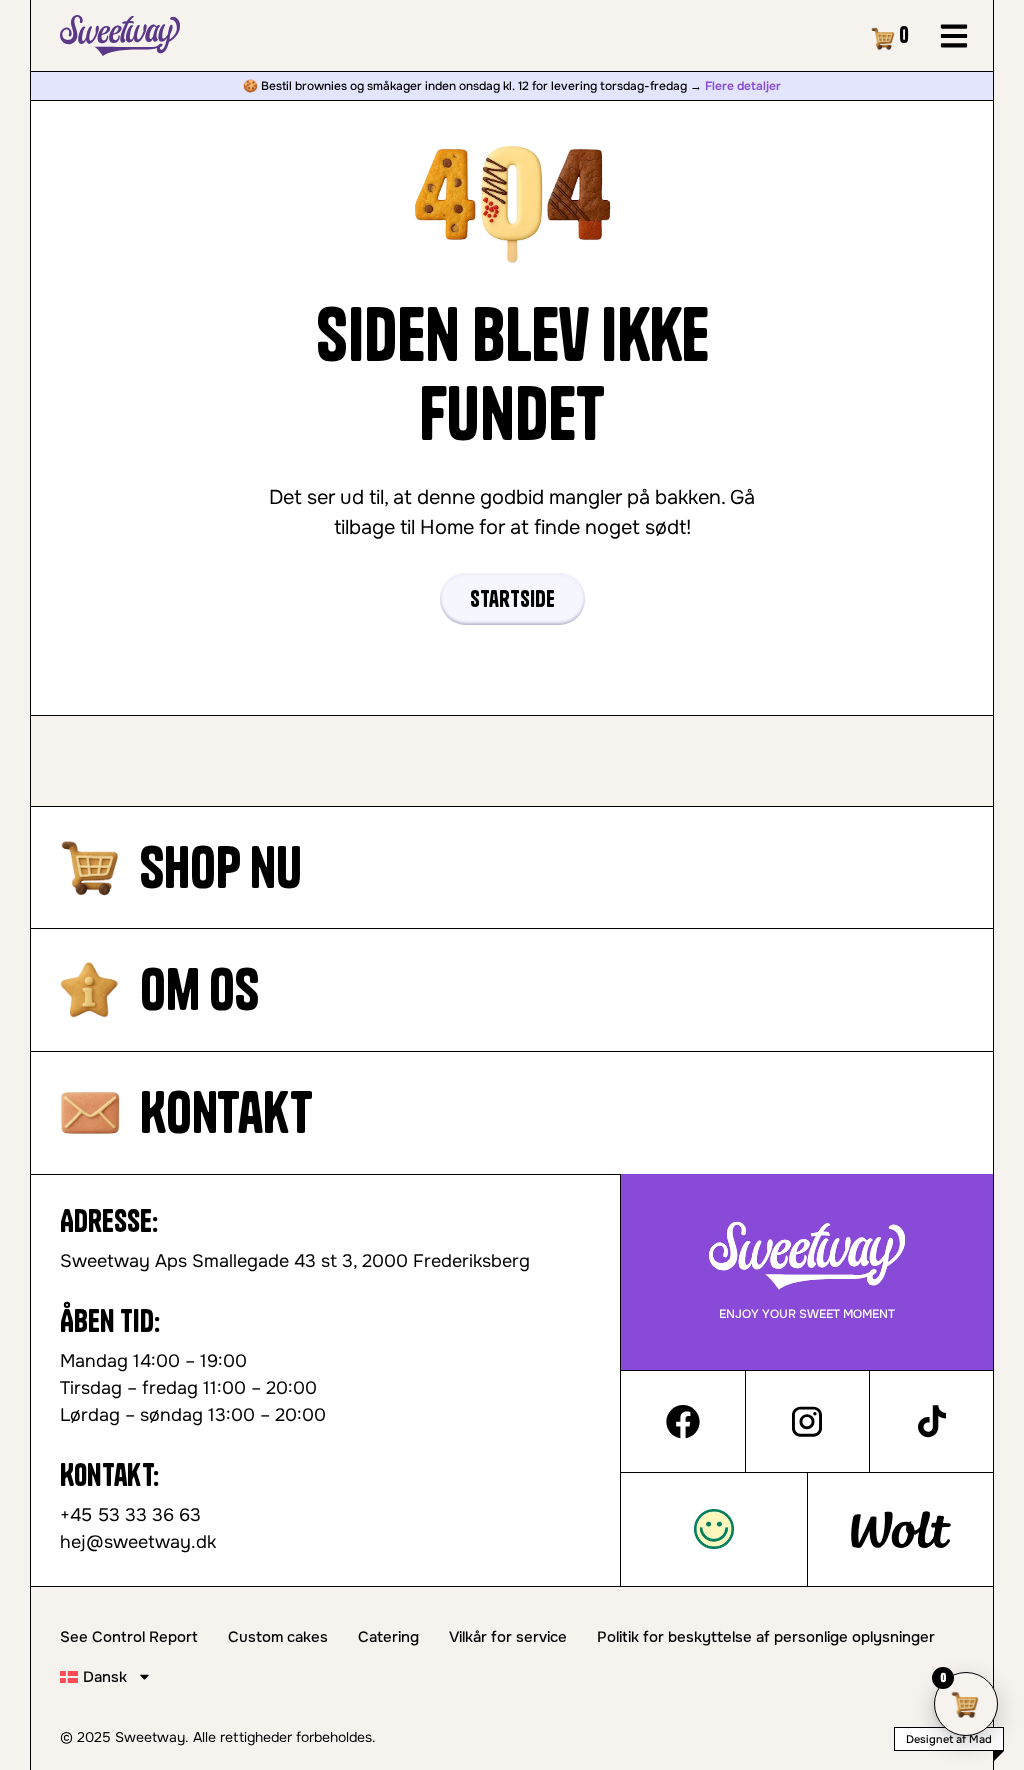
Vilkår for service (508, 1637)
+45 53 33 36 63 (130, 1515)
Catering (388, 1637)
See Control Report (129, 1637)
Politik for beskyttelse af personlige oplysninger (766, 1637)
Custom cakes (278, 1637)
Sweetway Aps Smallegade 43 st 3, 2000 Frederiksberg (295, 1261)
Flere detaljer (743, 86)
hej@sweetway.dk (138, 1542)
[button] (954, 35)
